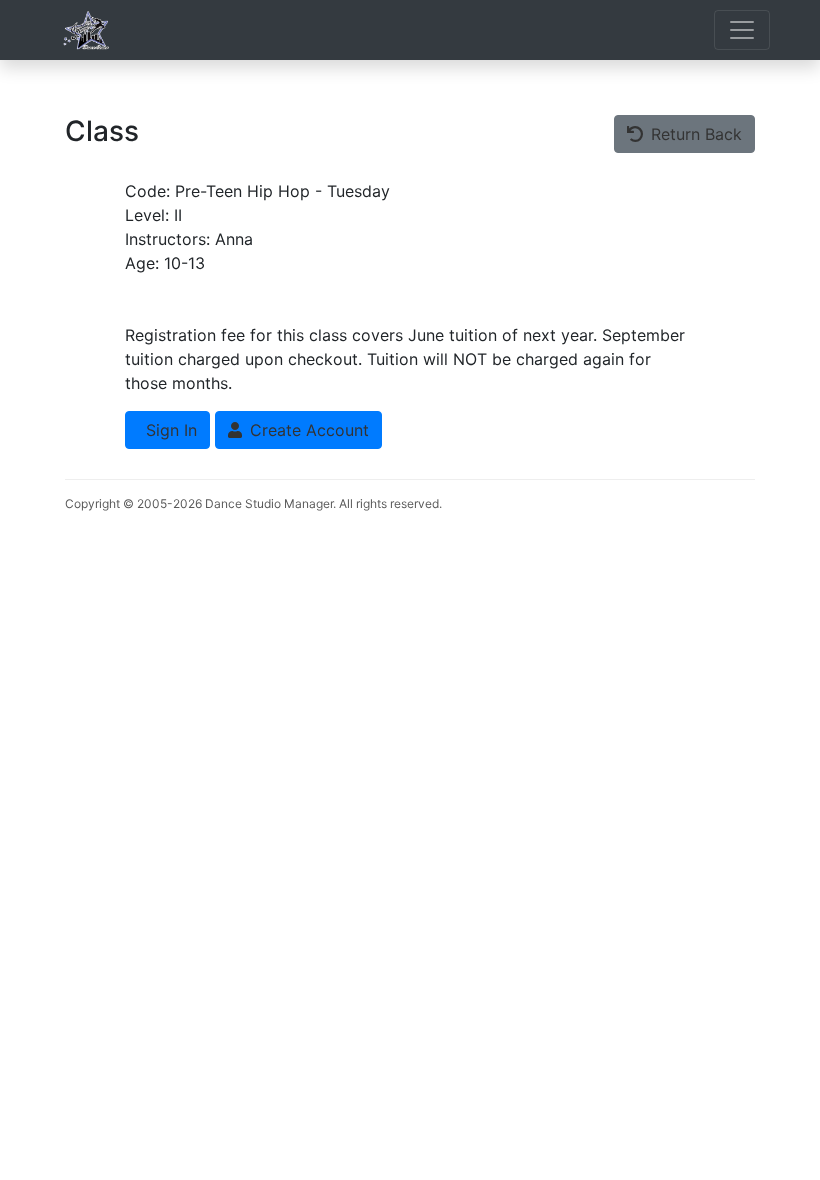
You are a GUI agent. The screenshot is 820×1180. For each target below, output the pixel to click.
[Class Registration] (87, 30)
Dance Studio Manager (269, 503)
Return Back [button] (694, 134)
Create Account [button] (307, 430)
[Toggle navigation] (742, 30)
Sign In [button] (169, 430)
